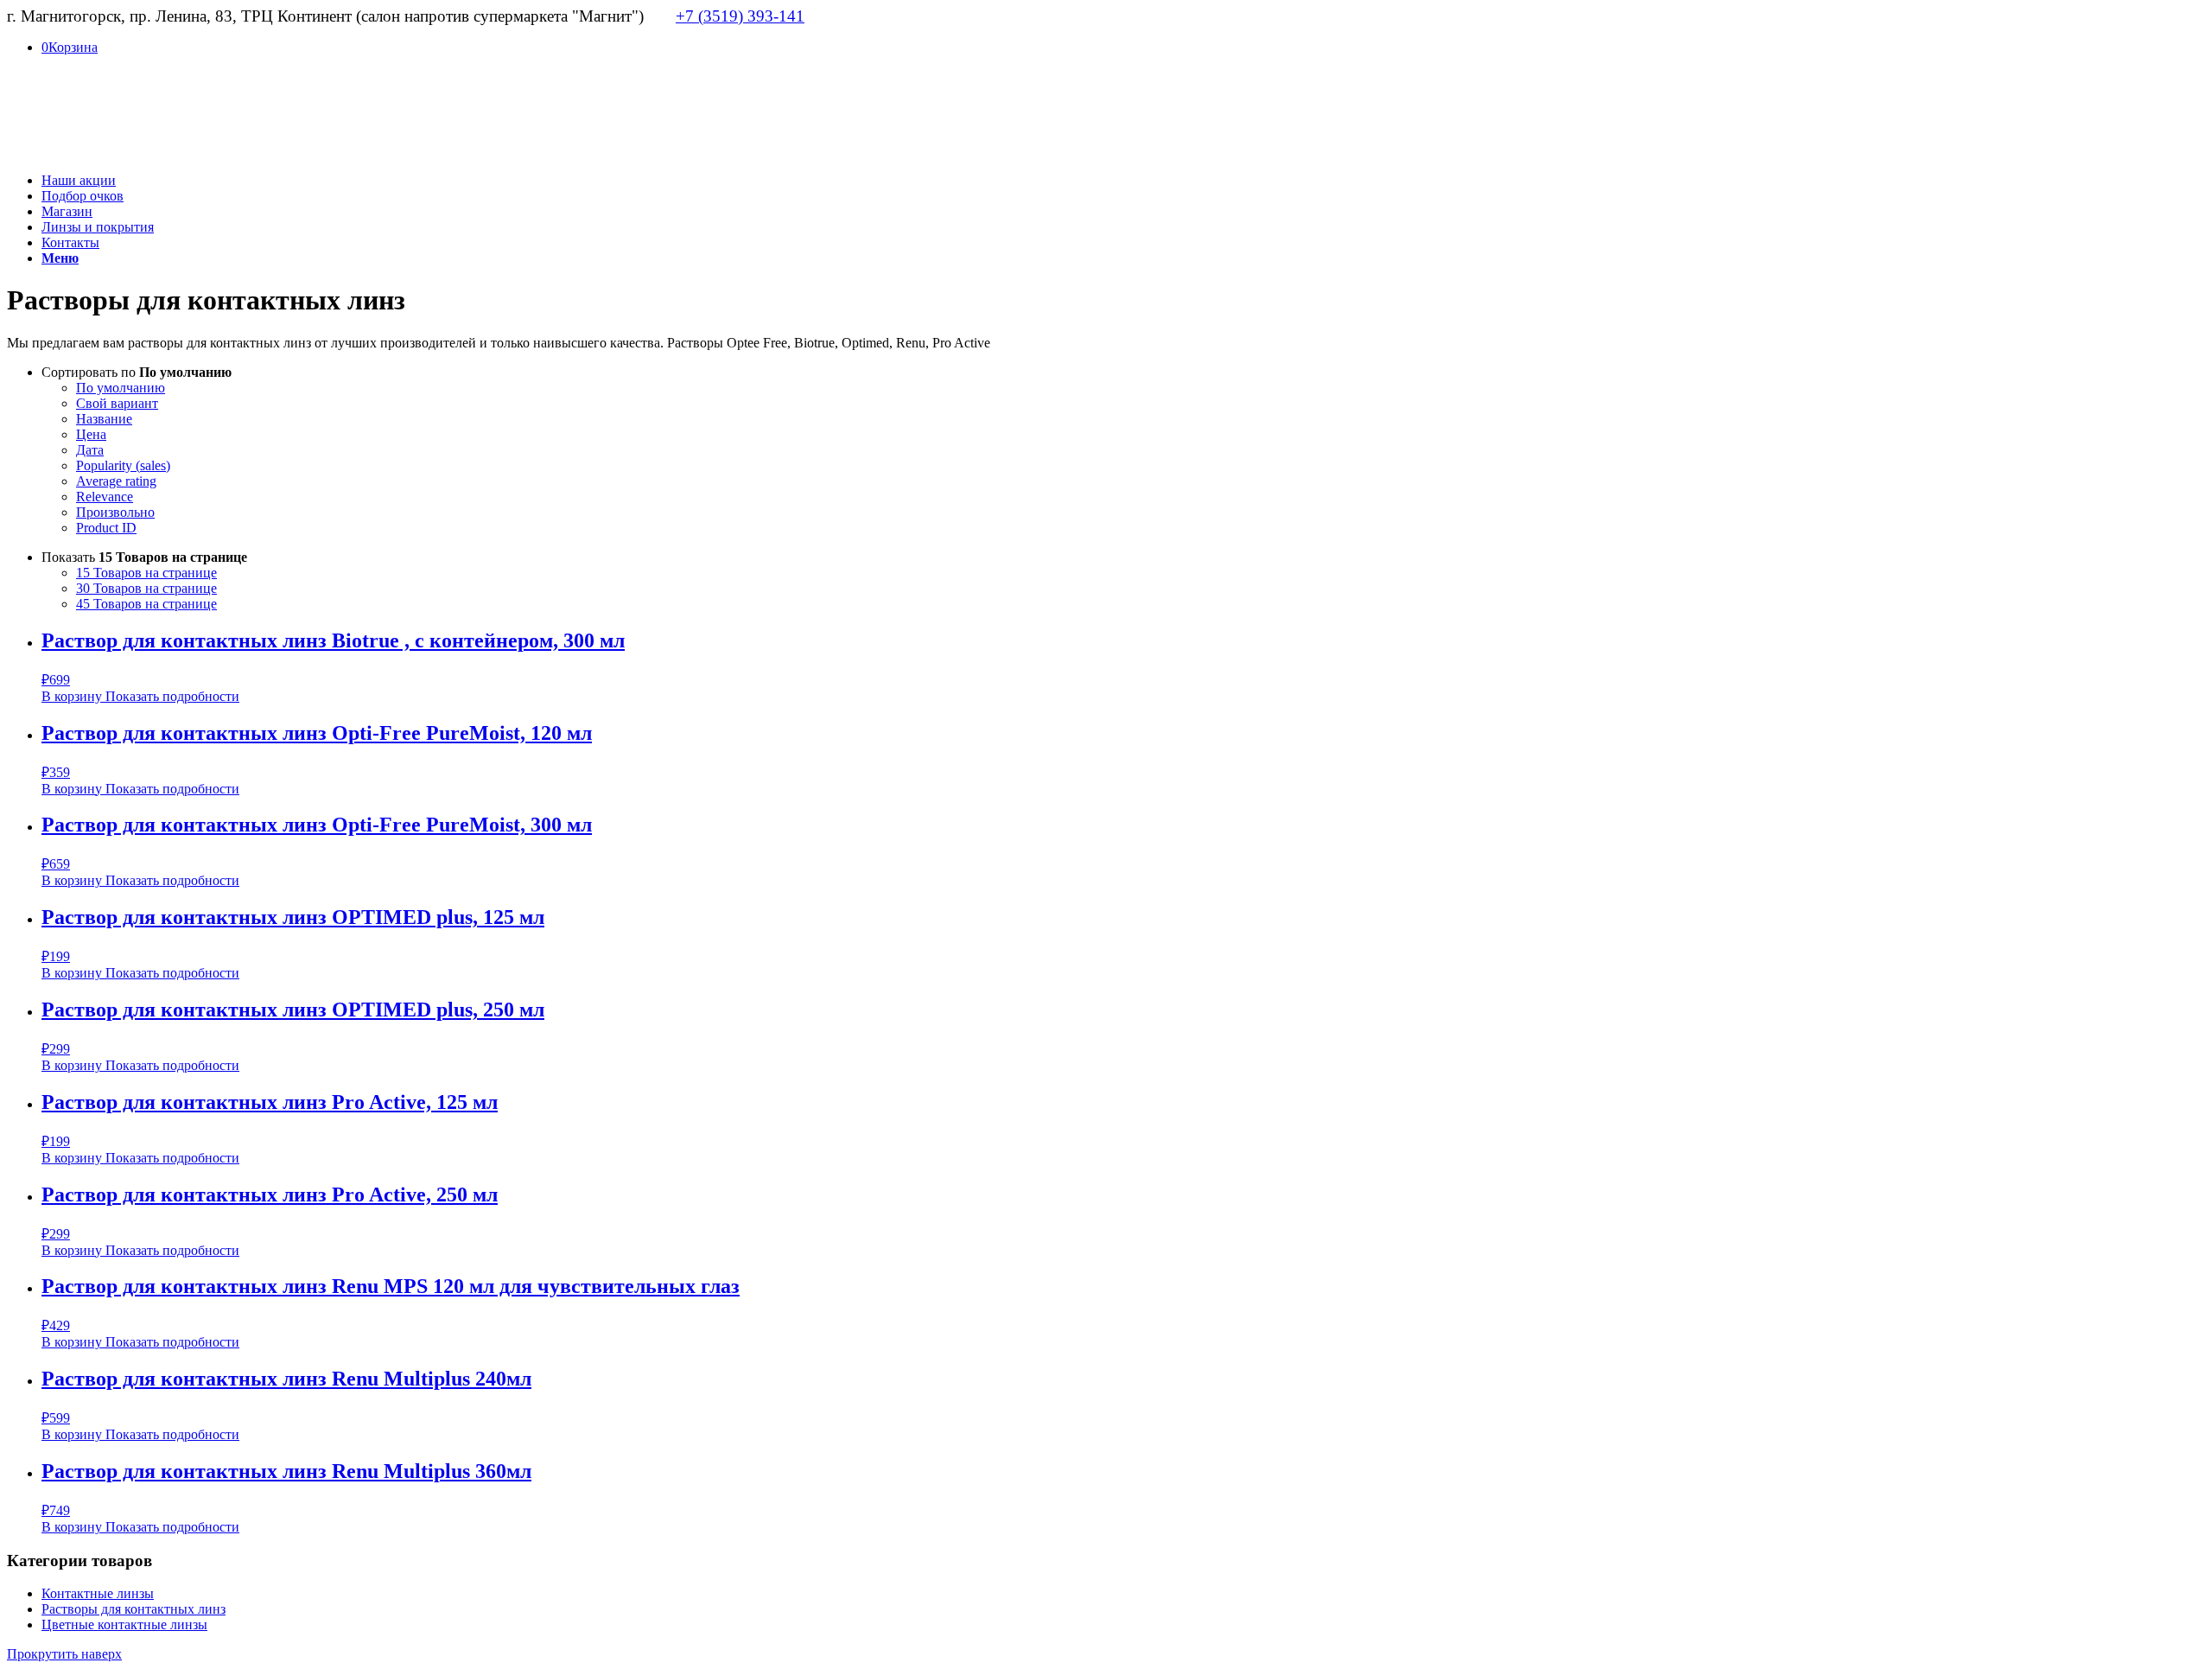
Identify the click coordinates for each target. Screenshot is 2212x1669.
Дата (90, 450)
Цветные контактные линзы (124, 1624)
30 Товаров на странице (146, 588)
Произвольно (115, 512)
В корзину (72, 696)
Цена (91, 434)
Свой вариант (117, 403)
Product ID (106, 528)
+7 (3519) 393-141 (740, 16)
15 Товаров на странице (146, 573)
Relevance (105, 497)
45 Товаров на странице (146, 604)
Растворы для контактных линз (133, 1609)
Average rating (116, 481)
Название (104, 419)
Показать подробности (171, 696)
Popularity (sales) (123, 465)
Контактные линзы (98, 1593)
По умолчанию (121, 388)
